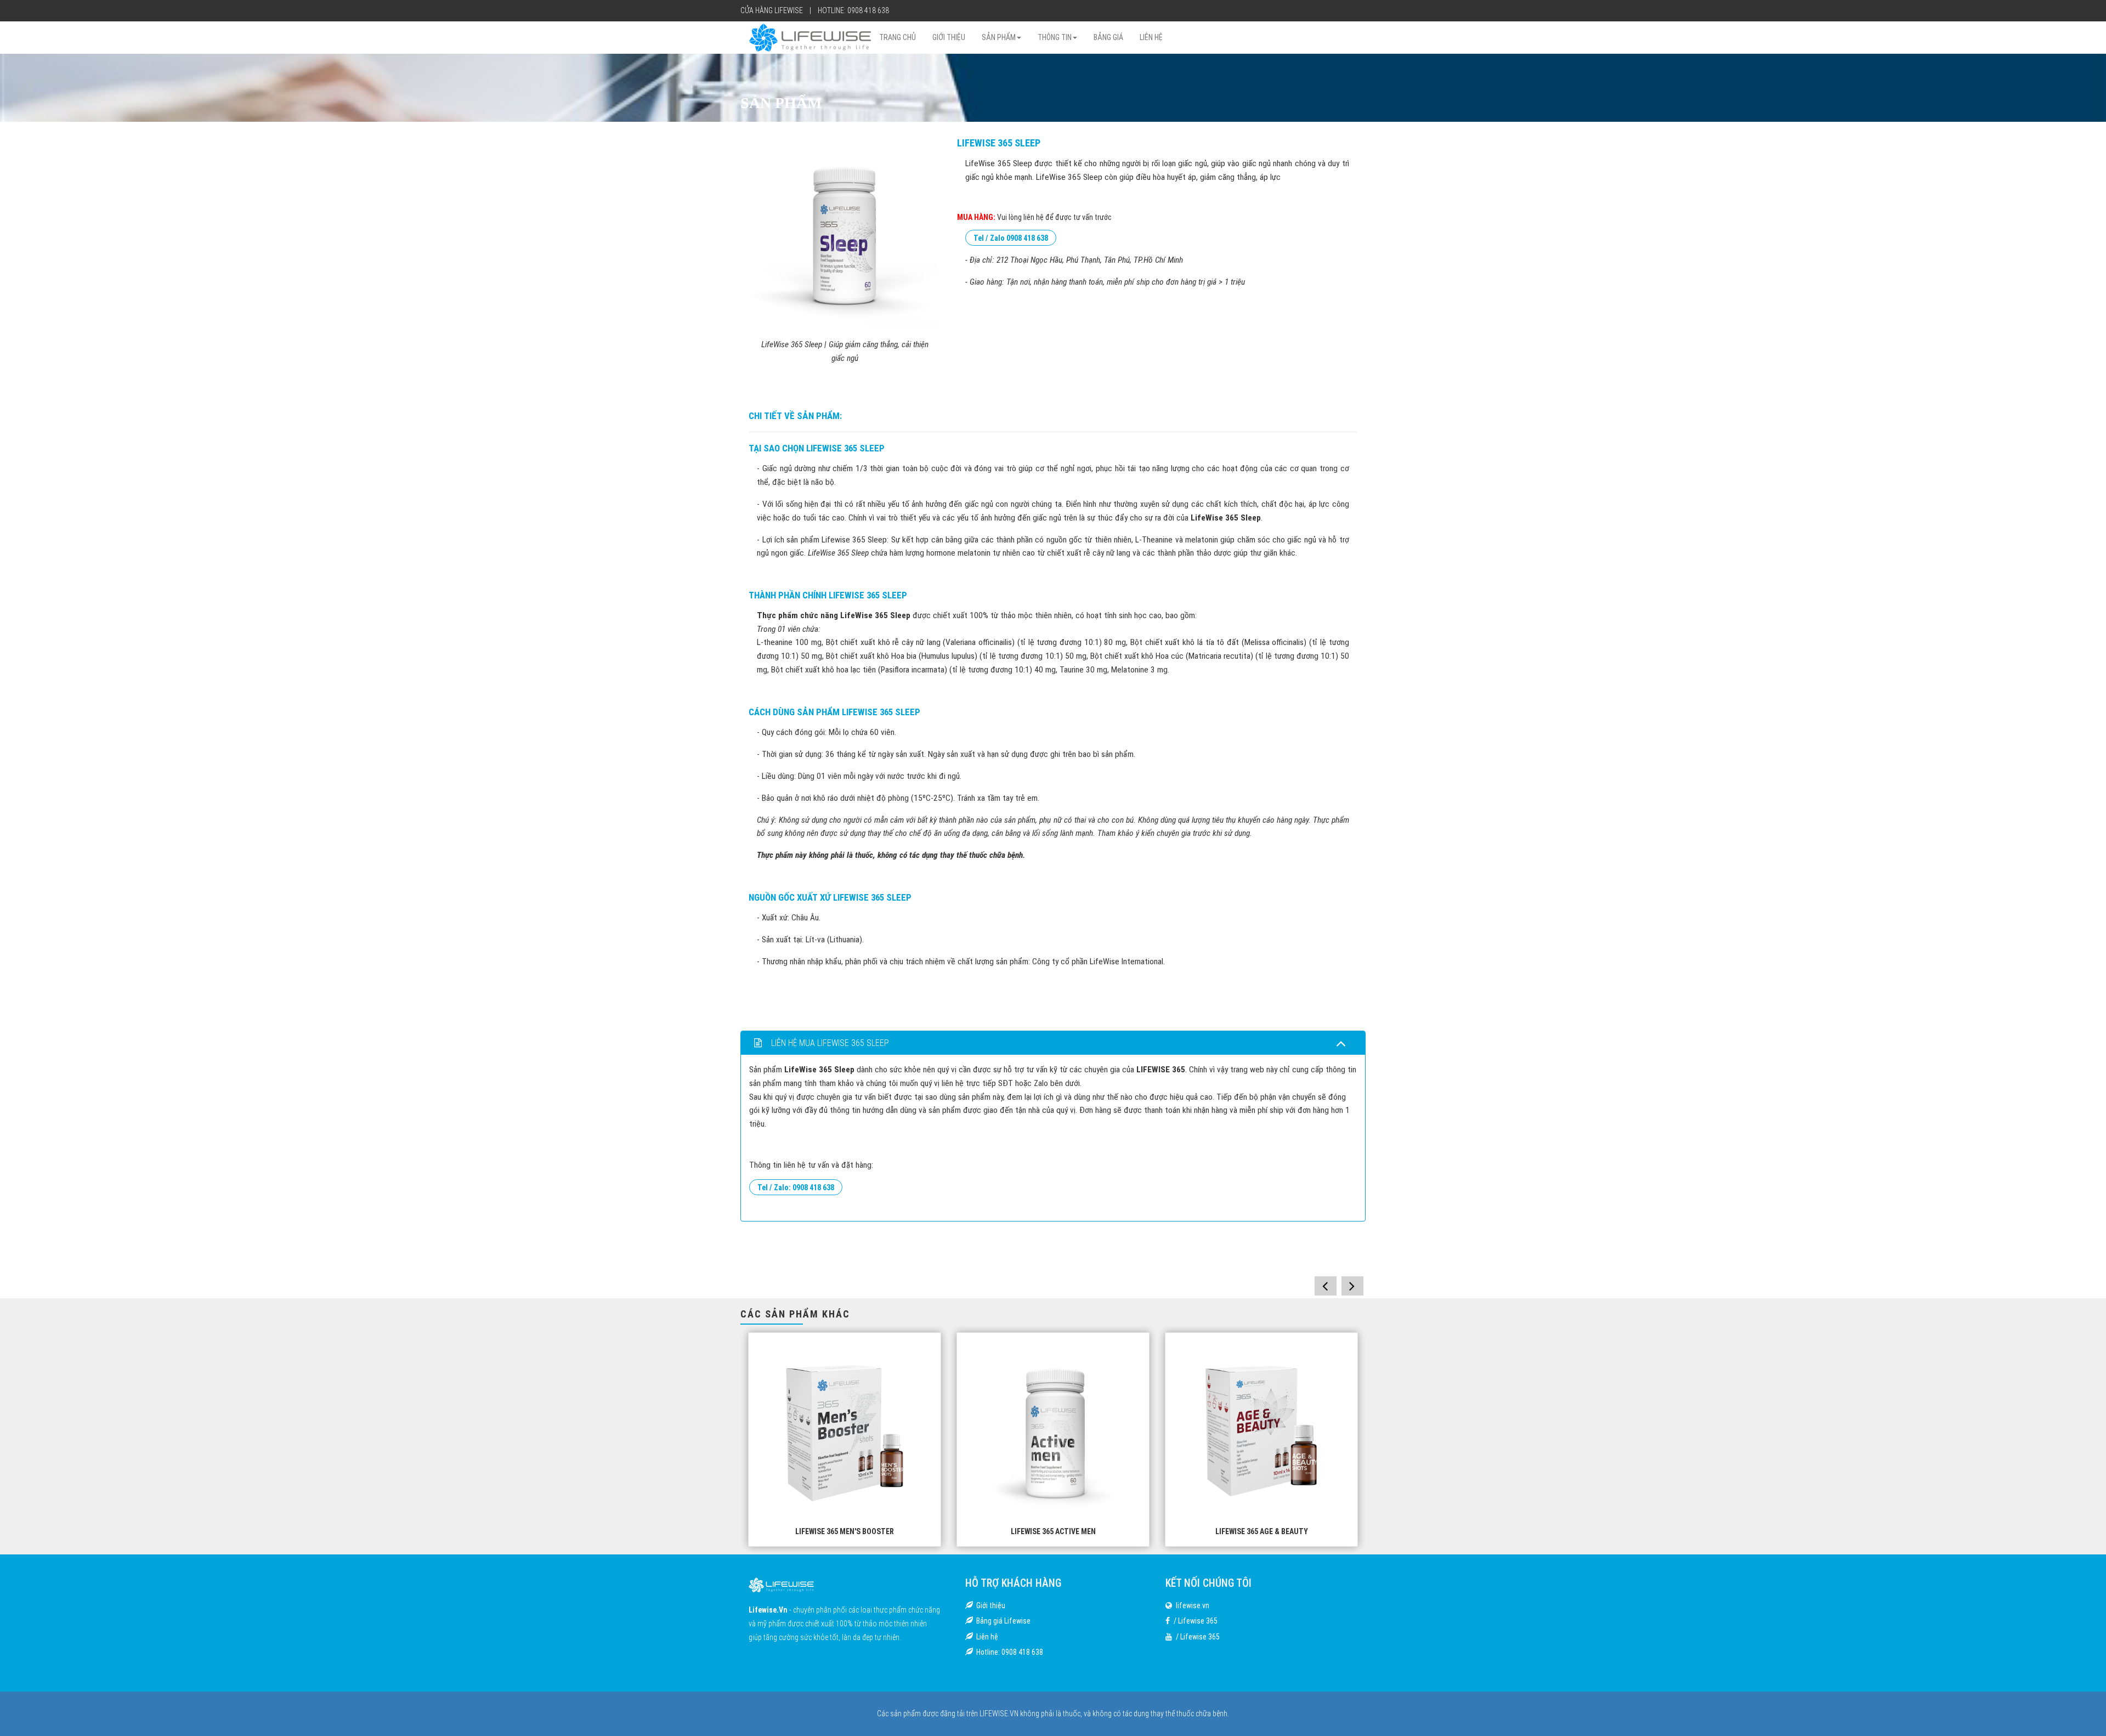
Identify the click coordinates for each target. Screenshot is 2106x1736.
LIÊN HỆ (1151, 37)
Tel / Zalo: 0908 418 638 (796, 1187)
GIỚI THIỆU (949, 37)
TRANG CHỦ (898, 37)
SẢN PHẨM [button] (999, 37)
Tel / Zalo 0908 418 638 (1011, 238)
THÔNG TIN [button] (1055, 37)
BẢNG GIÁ (1108, 37)
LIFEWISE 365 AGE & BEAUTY (1053, 1531)
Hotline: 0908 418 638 (1010, 1652)
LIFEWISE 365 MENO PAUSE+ (1262, 1531)
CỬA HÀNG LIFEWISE (772, 10)
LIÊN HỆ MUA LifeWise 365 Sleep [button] (829, 1043)
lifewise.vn (1193, 1605)
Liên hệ (987, 1637)
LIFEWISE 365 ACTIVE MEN (845, 1531)
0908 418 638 (868, 10)
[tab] (1053, 1043)
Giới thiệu (991, 1605)
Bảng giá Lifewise (1003, 1621)
